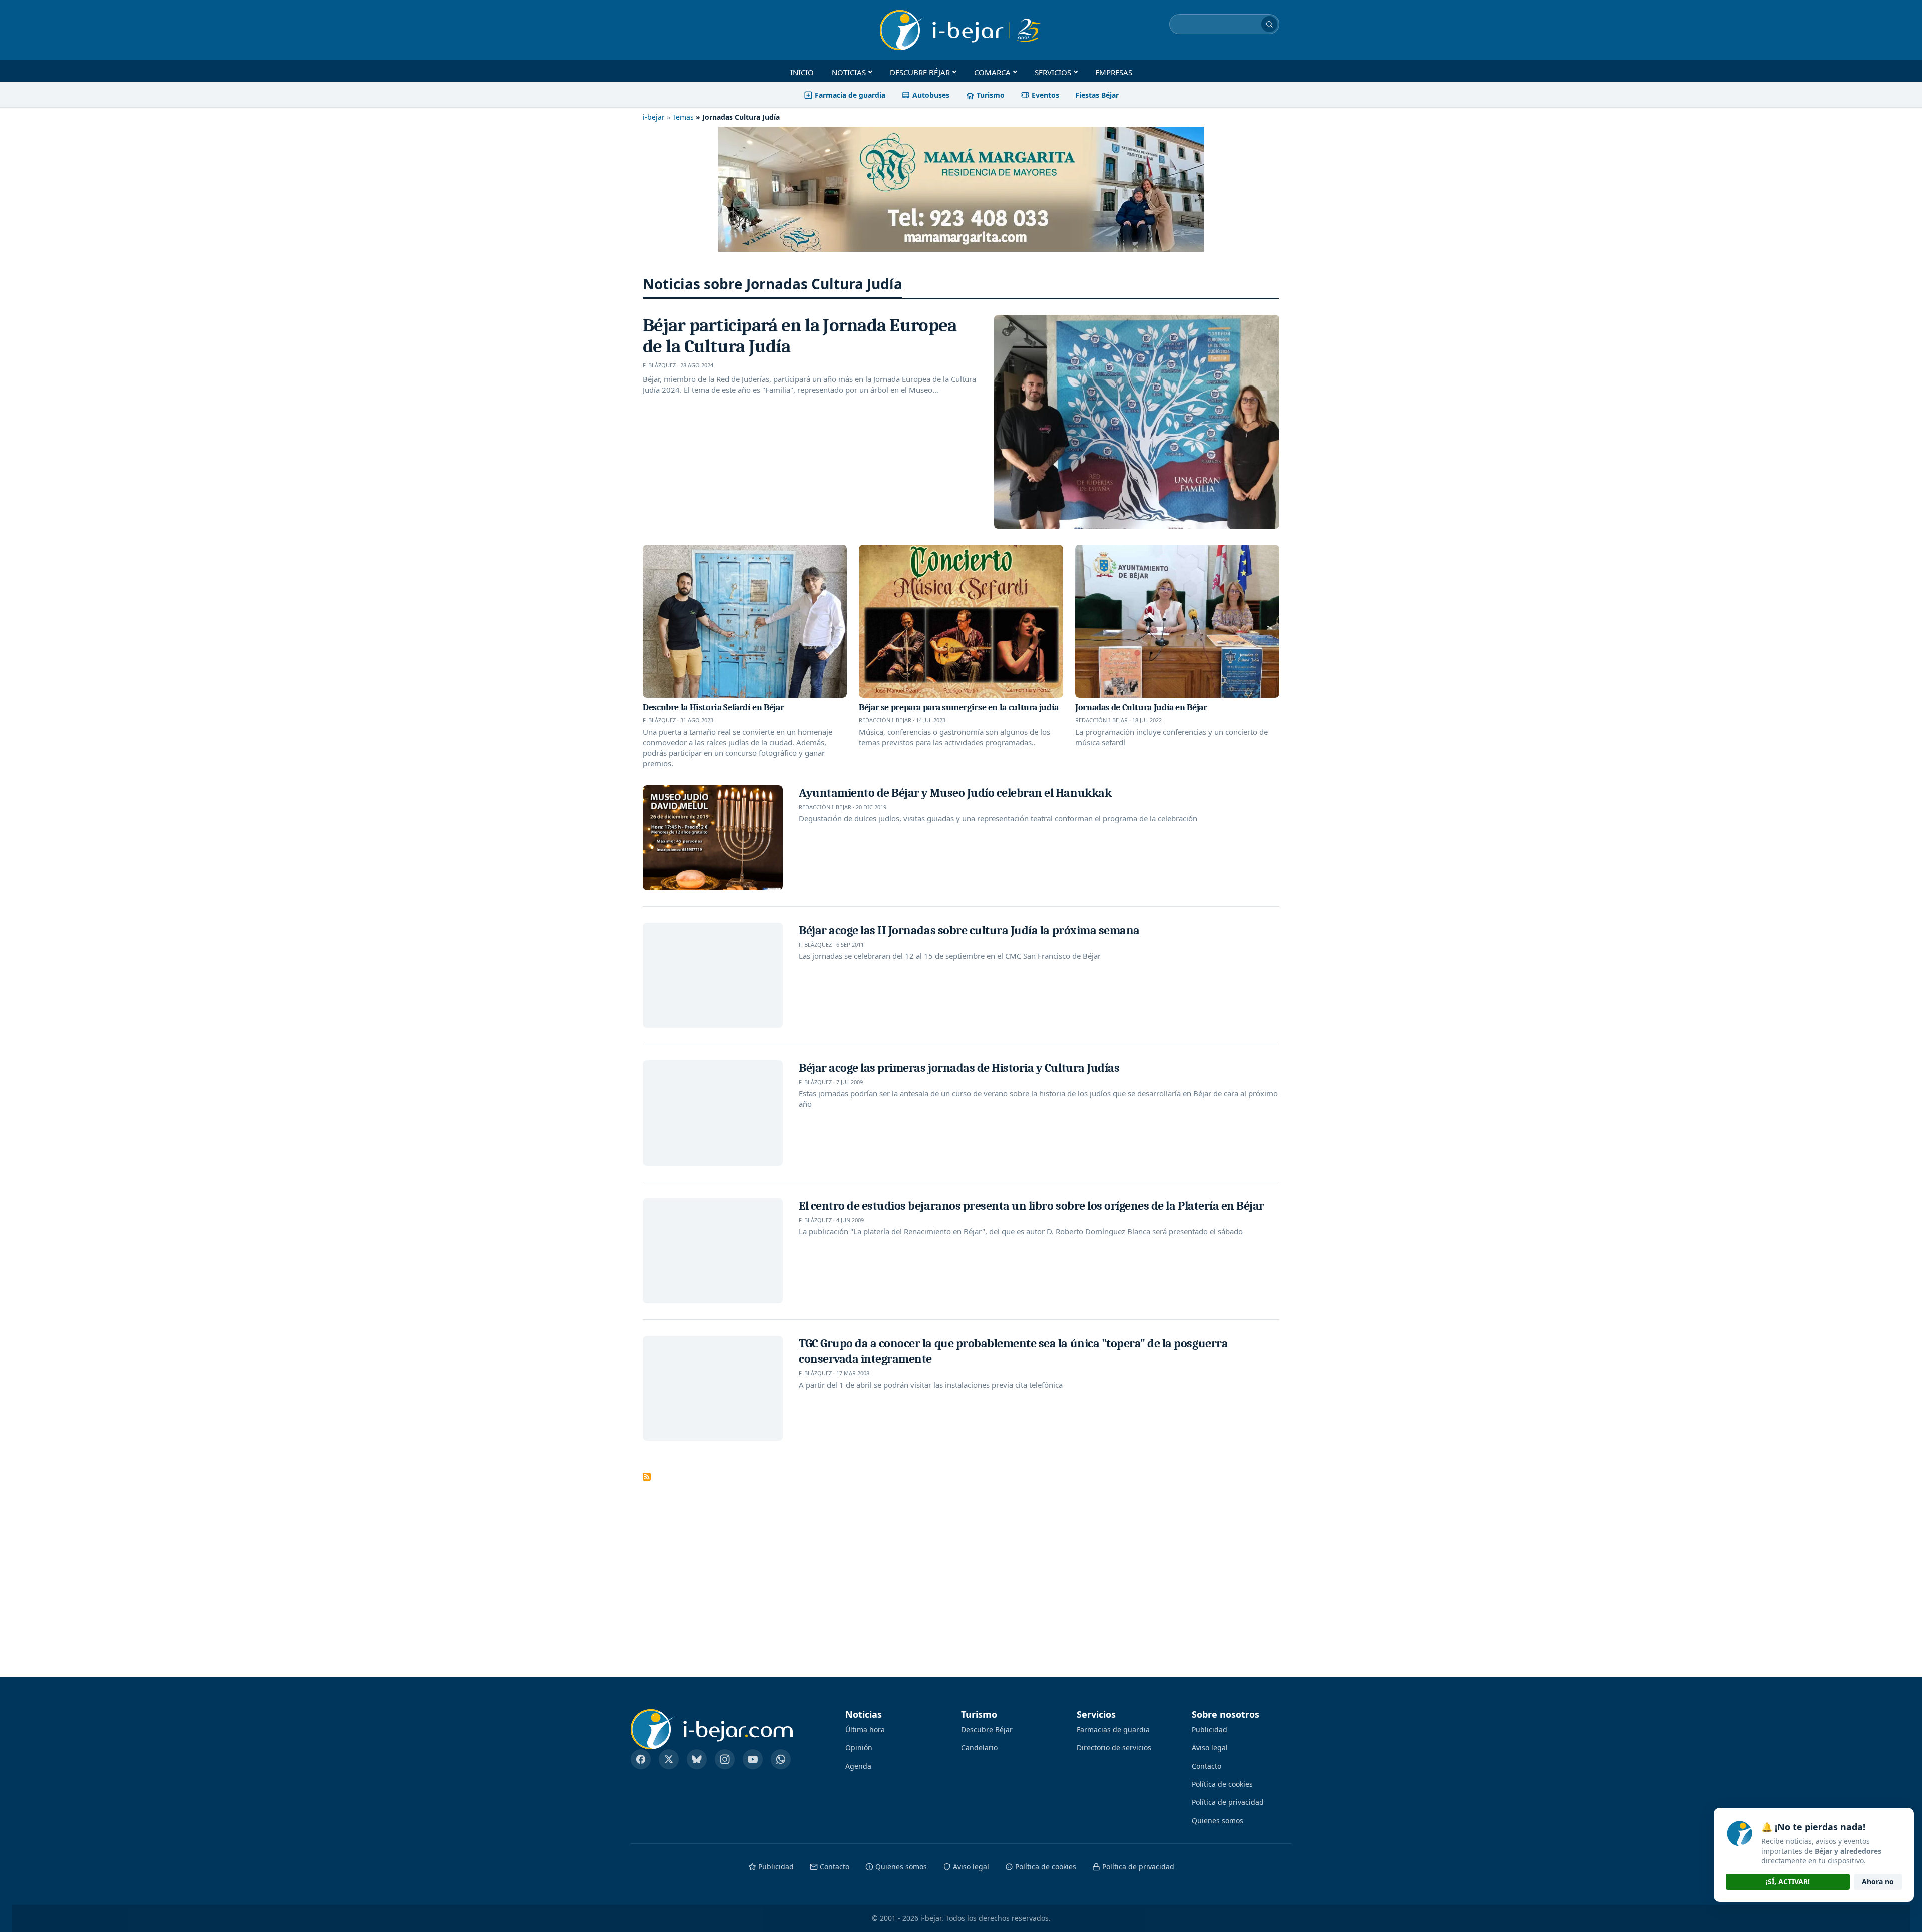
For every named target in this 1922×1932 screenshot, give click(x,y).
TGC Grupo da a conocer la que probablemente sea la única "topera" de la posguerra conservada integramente (1013, 1351)
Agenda (858, 1766)
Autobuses (931, 95)
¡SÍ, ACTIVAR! (1788, 1882)
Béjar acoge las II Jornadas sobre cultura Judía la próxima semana (969, 930)
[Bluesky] (697, 1759)
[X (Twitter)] (669, 1759)
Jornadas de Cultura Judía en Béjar (1141, 707)
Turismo (991, 95)
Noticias (849, 72)
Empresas (1114, 72)
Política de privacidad (1228, 1802)
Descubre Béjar (920, 72)
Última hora (865, 1729)
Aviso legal (1210, 1748)
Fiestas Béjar (1097, 95)
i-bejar (654, 117)
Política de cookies (1222, 1784)
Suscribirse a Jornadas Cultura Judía (647, 1477)
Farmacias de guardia (1113, 1729)
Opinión (859, 1748)
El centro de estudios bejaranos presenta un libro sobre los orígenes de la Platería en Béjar (1032, 1206)
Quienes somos (1218, 1821)
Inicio (802, 72)
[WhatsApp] (781, 1759)
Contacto (1207, 1766)
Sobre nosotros (1226, 1715)
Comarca (992, 72)
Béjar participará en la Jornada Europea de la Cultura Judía (800, 336)
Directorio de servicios (1114, 1748)
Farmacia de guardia (850, 95)
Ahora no (1878, 1882)
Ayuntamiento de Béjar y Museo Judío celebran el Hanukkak (955, 793)
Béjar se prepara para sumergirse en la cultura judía (959, 707)
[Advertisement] (877, 1563)
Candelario (979, 1748)
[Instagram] (725, 1759)
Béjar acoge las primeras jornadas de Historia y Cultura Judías (959, 1068)
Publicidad (1210, 1729)
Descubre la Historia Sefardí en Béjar (713, 707)
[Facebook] (641, 1759)
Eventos (1045, 95)
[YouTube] (753, 1759)
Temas (683, 117)
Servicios (1053, 72)
